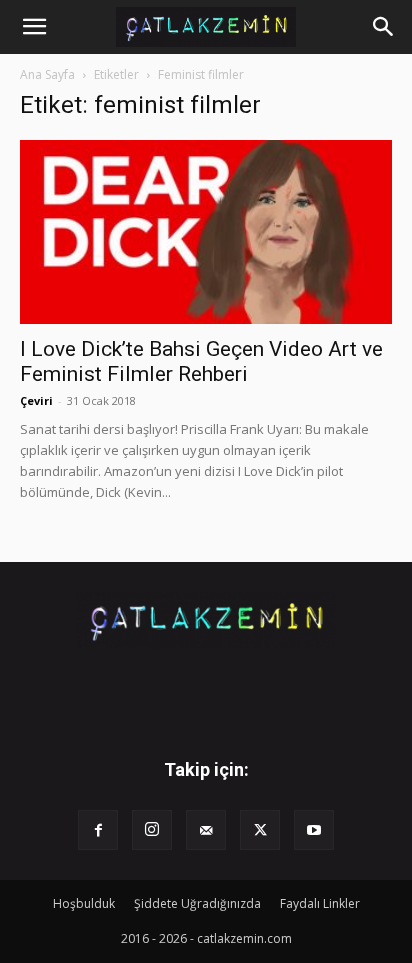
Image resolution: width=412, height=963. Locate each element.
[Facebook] (98, 830)
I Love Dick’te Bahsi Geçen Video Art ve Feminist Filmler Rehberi (201, 361)
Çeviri (36, 400)
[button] (34, 27)
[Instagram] (152, 830)
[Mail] (206, 830)
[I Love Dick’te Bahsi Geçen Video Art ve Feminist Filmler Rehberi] (206, 232)
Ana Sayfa (47, 74)
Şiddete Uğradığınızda (197, 903)
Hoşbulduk (84, 903)
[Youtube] (314, 830)
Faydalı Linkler (320, 903)
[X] (260, 830)
